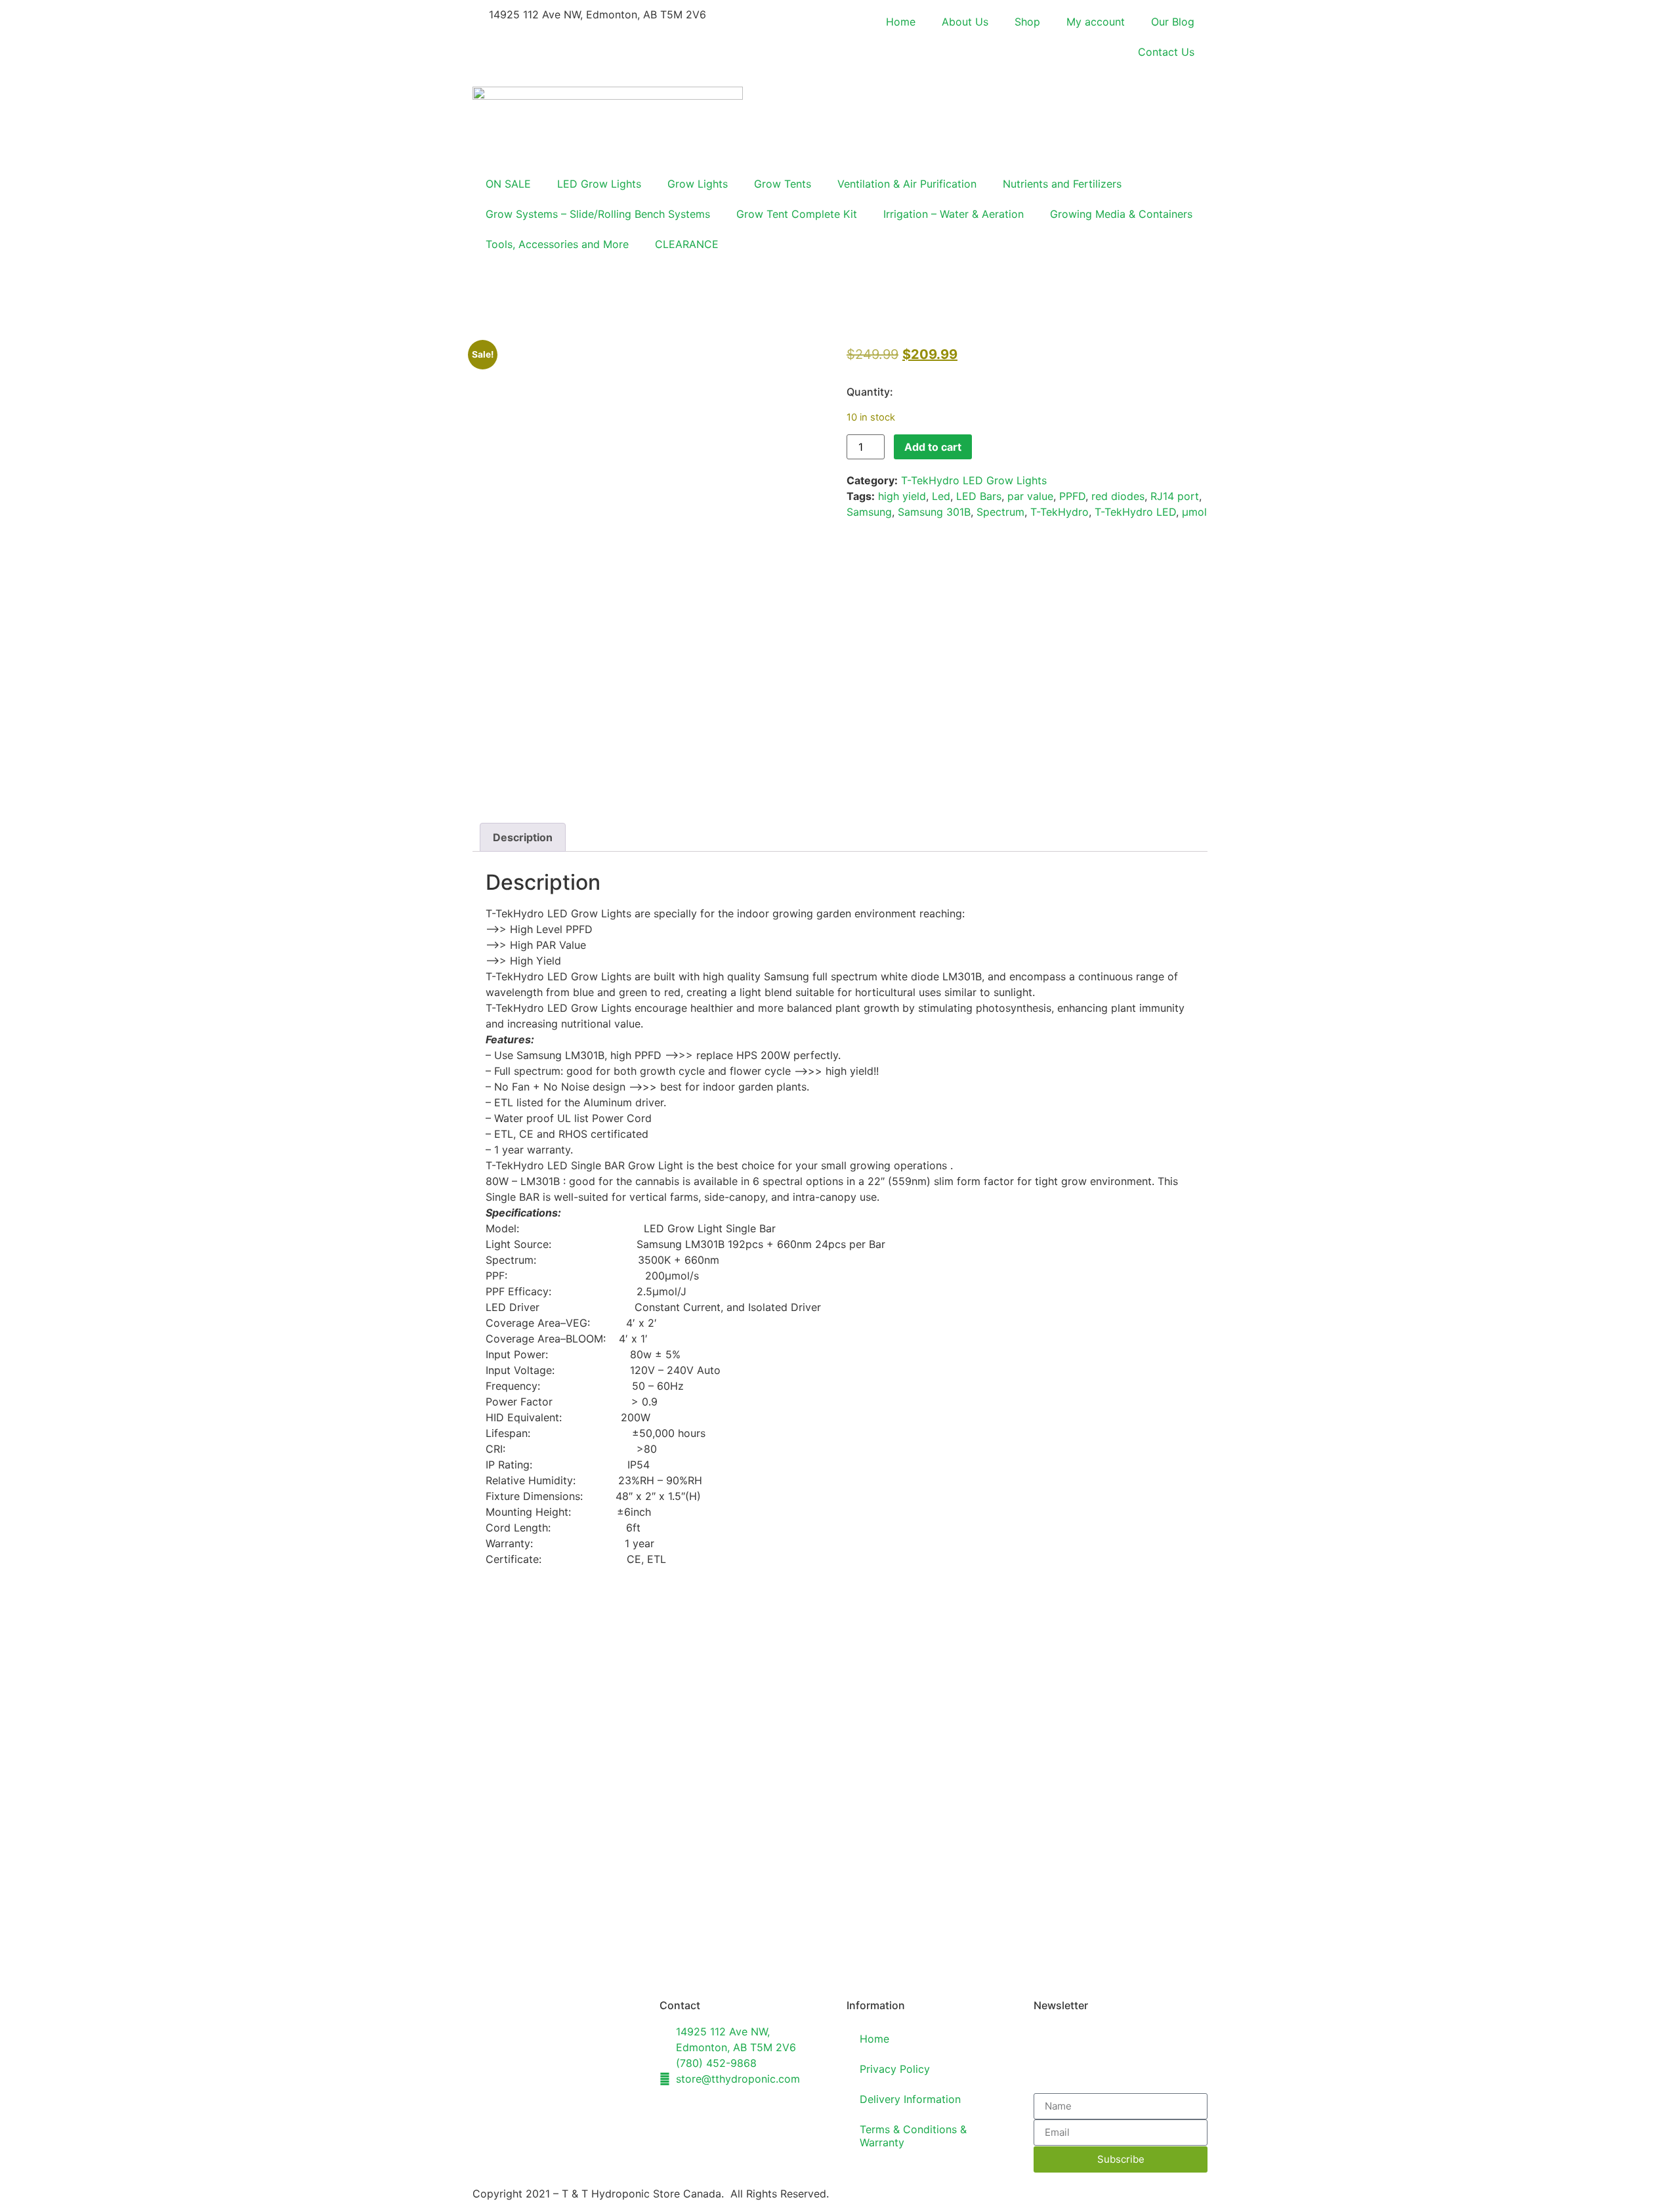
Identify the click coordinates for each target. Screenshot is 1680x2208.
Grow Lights (698, 184)
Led (941, 496)
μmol (1194, 512)
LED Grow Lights (599, 184)
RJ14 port (1175, 496)
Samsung (869, 512)
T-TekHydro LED (1135, 512)
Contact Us (1166, 52)
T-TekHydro (1060, 512)
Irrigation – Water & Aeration (954, 214)
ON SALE (508, 184)
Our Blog (1173, 22)
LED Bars (979, 496)
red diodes (1118, 496)
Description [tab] (523, 837)
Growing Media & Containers (1121, 214)
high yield (902, 496)
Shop (1027, 22)
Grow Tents (783, 184)
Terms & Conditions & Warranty (913, 2136)
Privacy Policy (895, 2069)
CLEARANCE (687, 244)
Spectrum (1000, 512)
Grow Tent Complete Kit (797, 214)
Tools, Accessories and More (557, 244)
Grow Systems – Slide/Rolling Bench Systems (598, 214)
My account (1096, 22)
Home (901, 22)
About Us (965, 22)
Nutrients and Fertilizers (1062, 184)
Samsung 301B (934, 512)
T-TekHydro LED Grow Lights (974, 480)
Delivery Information (910, 2099)
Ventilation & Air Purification (907, 184)
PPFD (1072, 496)
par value (1030, 496)
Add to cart (933, 447)
